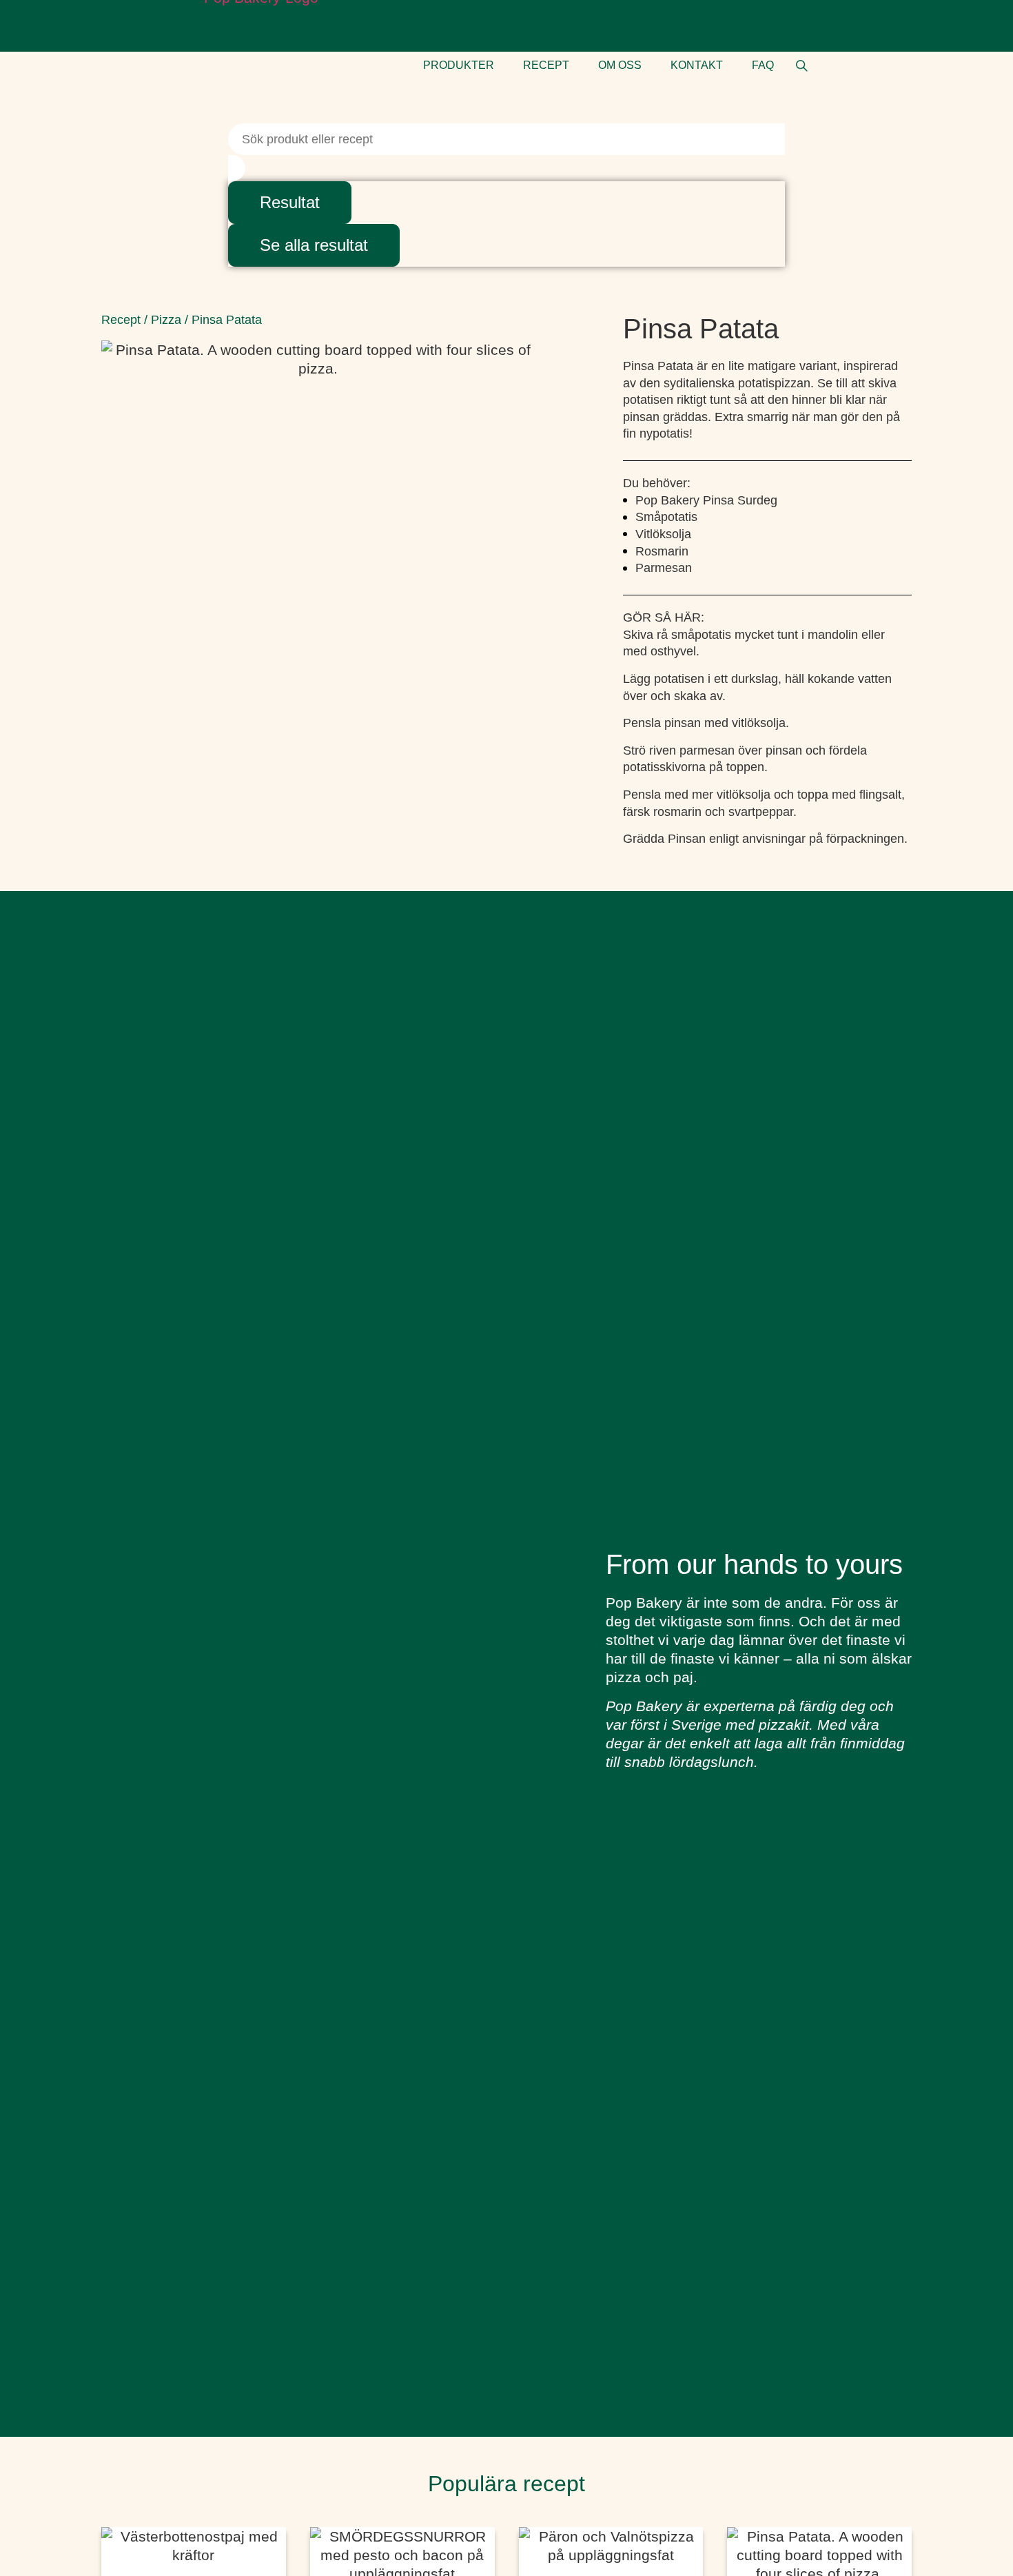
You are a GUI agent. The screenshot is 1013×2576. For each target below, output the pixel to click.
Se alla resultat (314, 245)
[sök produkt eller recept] (802, 66)
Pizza (166, 320)
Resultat (290, 202)
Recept (121, 320)
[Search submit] (237, 168)
